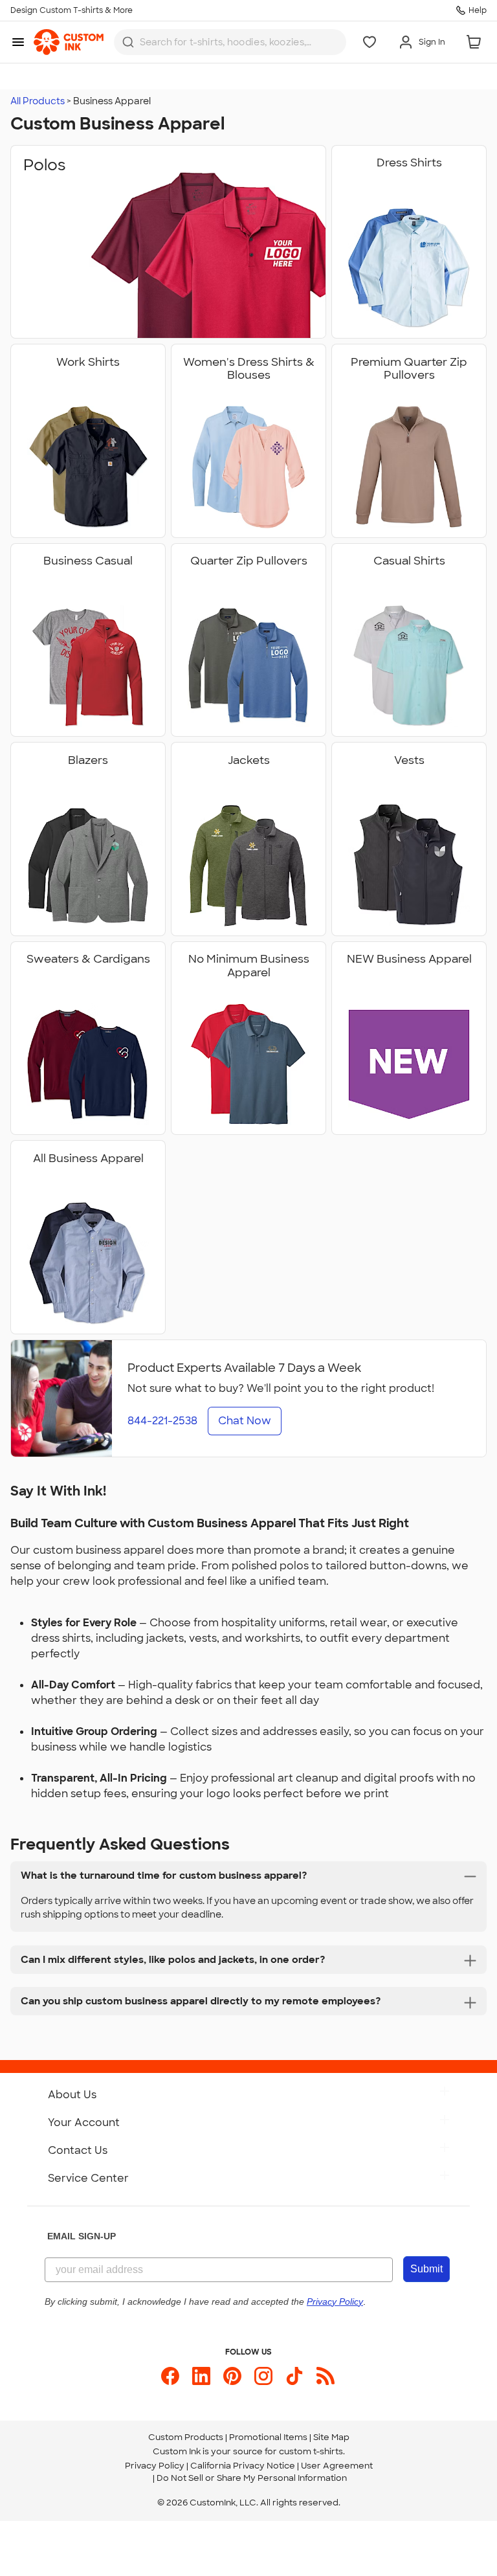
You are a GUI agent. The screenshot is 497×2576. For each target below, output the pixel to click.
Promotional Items (268, 2437)
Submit (426, 2269)
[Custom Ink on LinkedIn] (201, 2376)
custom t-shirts (311, 2451)
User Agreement (337, 2466)
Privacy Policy (155, 2466)
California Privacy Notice (243, 2466)
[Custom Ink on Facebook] (170, 2376)
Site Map (331, 2437)
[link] (69, 42)
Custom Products (186, 2437)
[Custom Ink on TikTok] (294, 2376)
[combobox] (230, 42)
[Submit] (128, 42)
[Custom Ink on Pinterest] (232, 2376)
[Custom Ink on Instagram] (263, 2376)
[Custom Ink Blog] (326, 2376)
